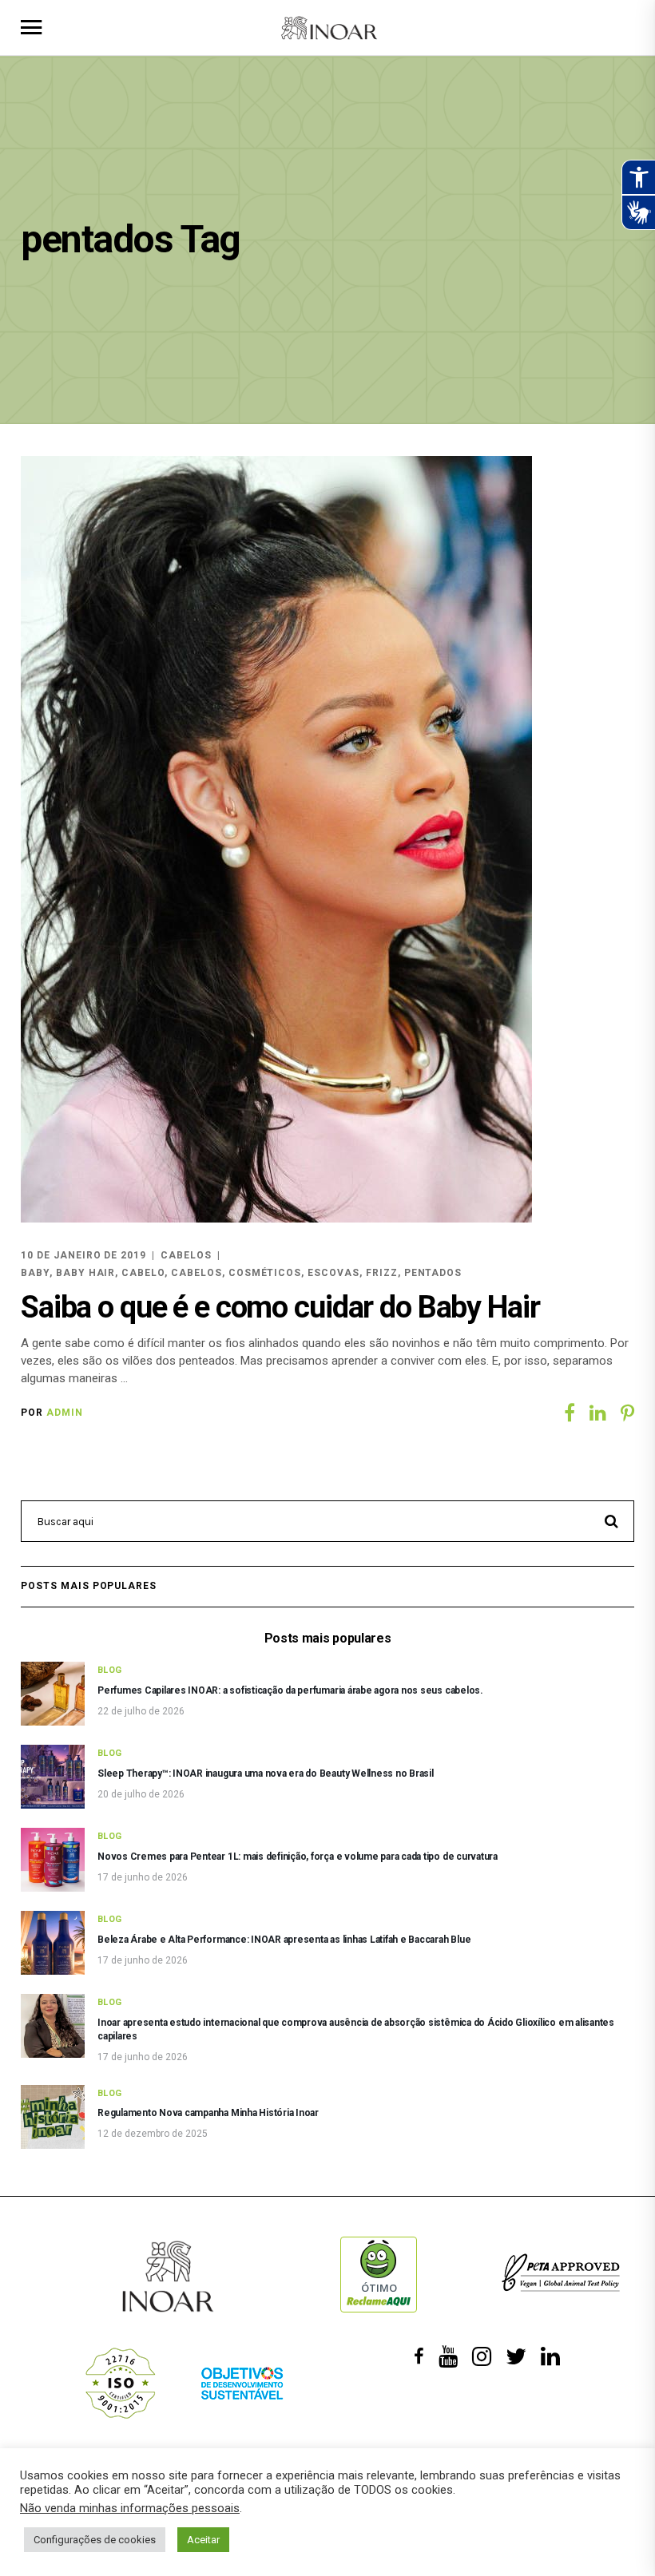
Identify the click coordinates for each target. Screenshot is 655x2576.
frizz (382, 1273)
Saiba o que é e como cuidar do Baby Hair (280, 1307)
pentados (433, 1273)
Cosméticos (265, 1273)
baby (35, 1273)
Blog (110, 1670)
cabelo (143, 1273)
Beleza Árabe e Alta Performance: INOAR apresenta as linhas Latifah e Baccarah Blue (284, 1940)
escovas (333, 1273)
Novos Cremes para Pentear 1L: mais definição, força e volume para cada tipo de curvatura (298, 1857)
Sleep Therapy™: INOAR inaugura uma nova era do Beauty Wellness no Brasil (266, 1773)
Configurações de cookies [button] (95, 2540)
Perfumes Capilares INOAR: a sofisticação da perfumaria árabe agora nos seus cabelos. (290, 1690)
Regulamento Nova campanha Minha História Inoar (208, 2113)
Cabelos (186, 1255)
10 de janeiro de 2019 (83, 1255)
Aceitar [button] (203, 2540)
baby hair (86, 1273)
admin (65, 1413)
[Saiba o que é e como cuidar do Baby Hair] (276, 839)
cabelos (196, 1273)
